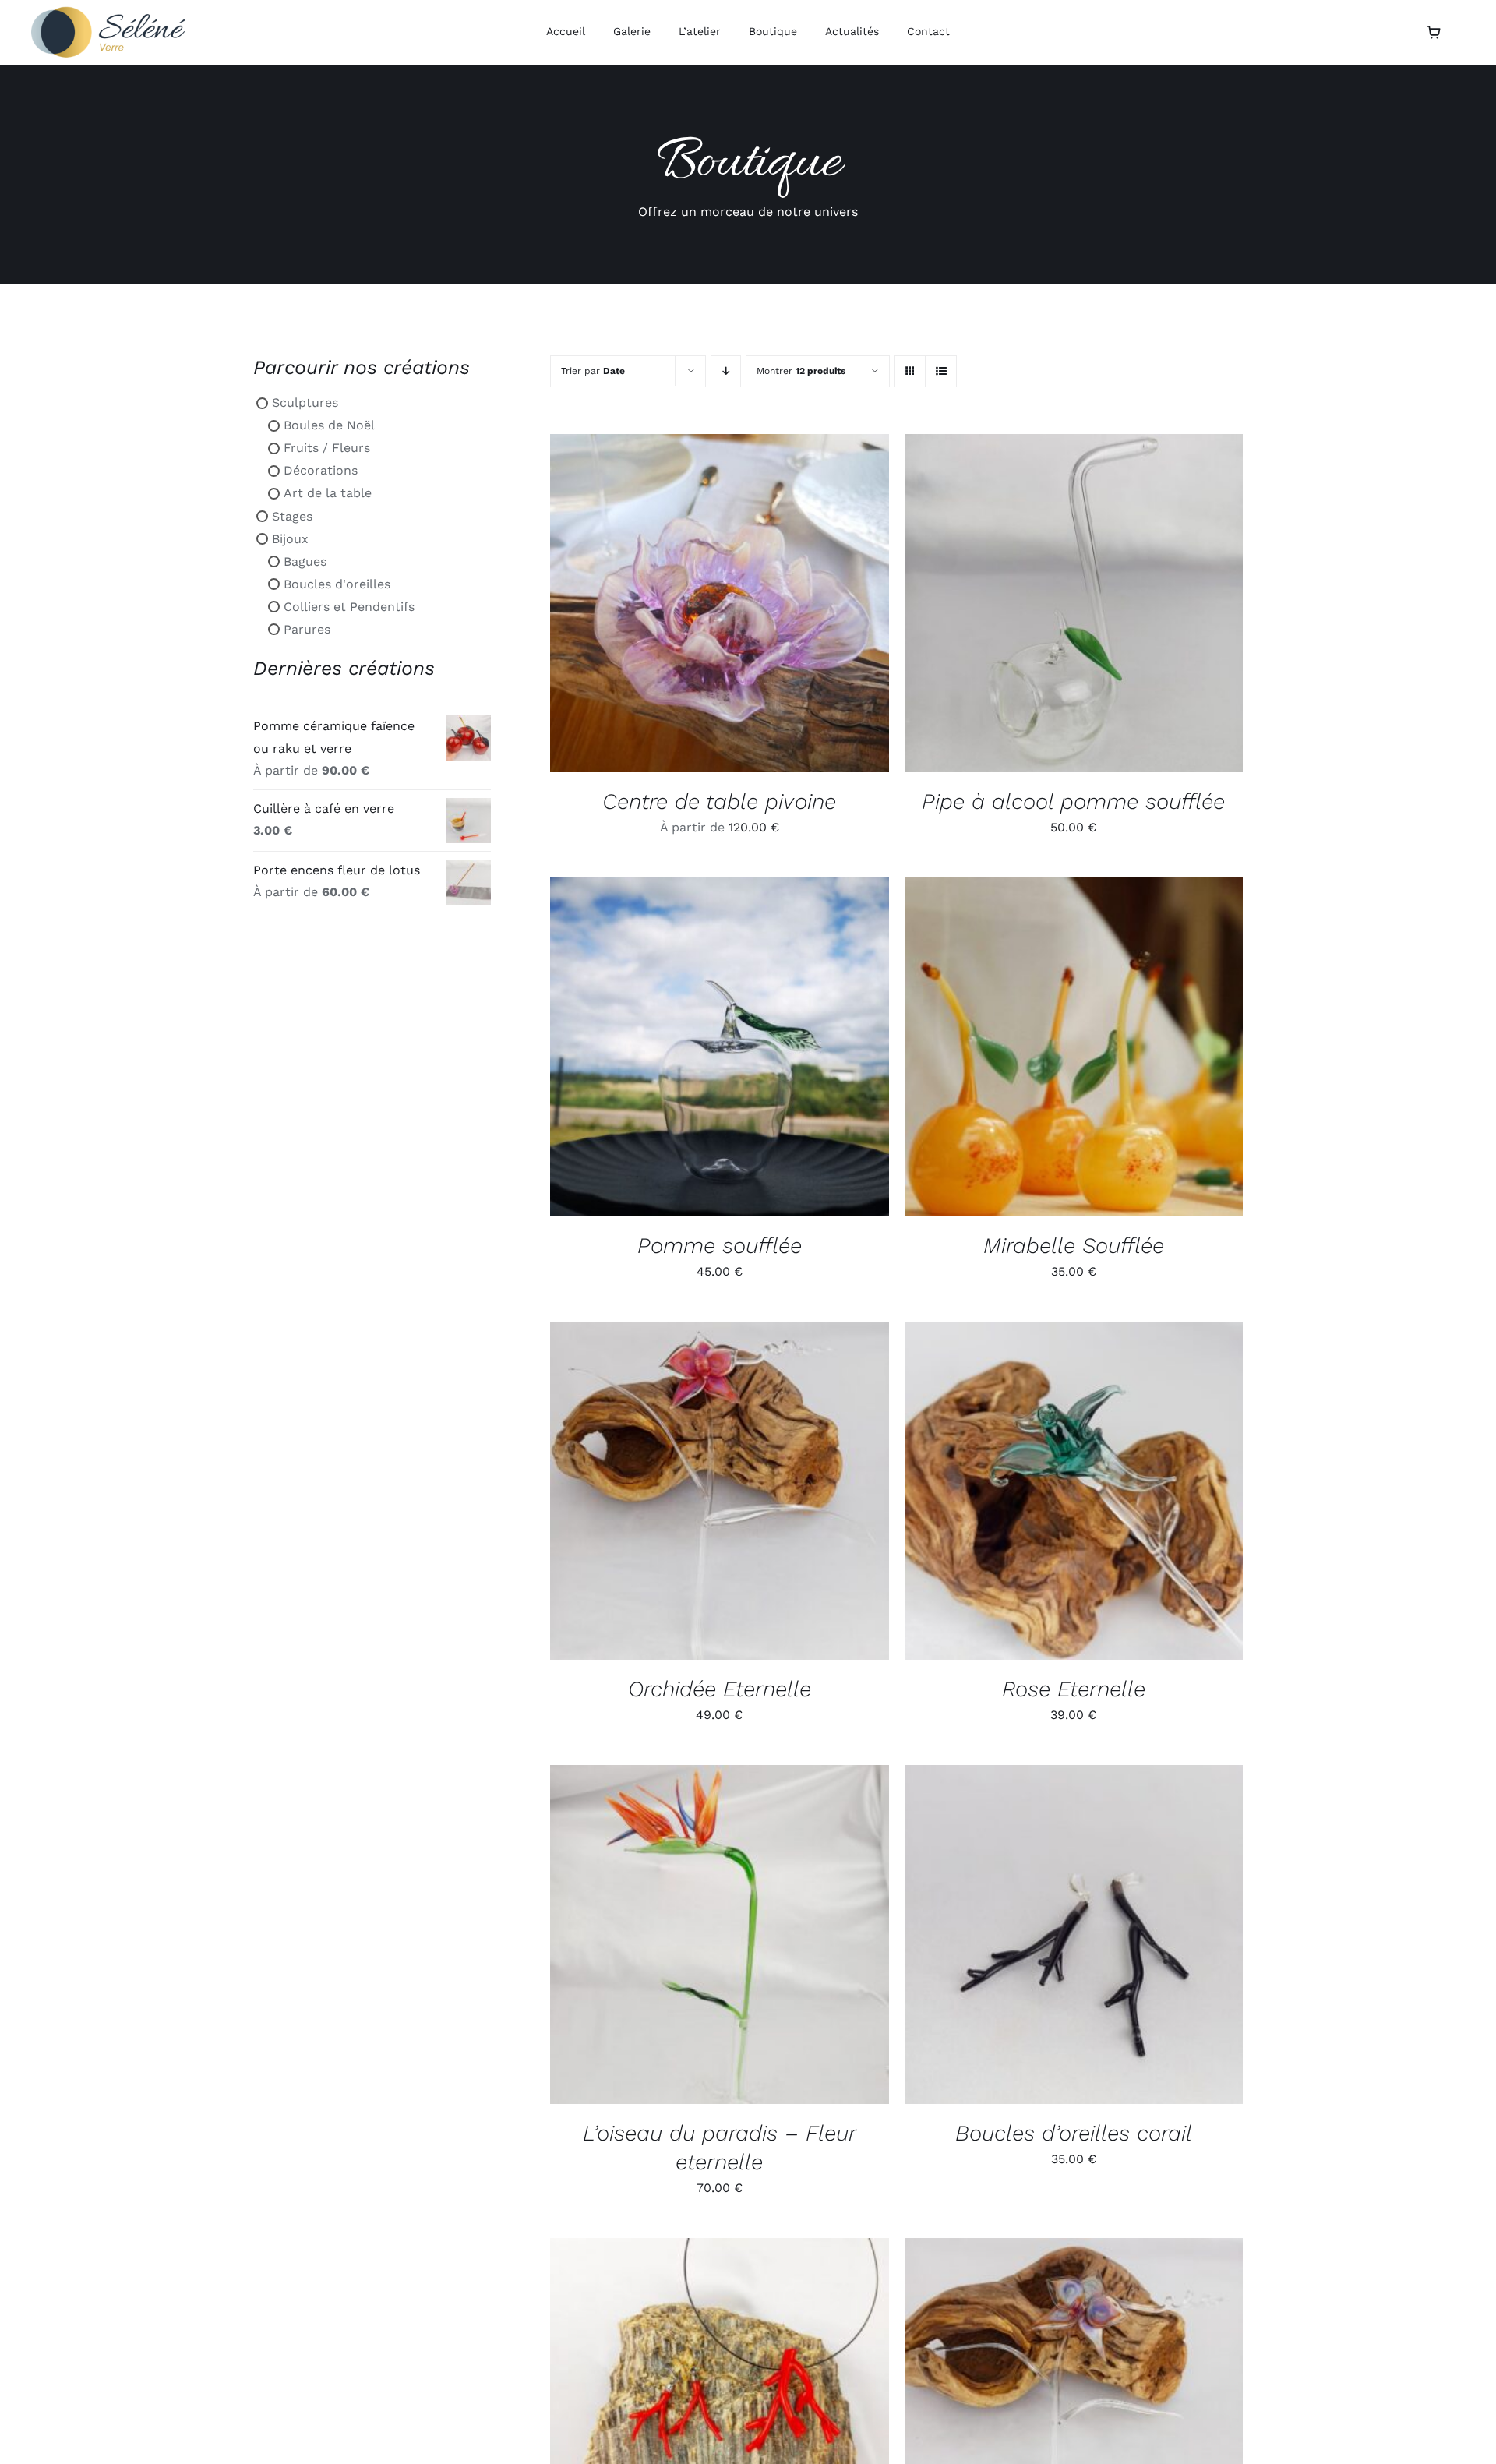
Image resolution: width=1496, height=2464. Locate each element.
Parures (307, 629)
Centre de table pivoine (719, 801)
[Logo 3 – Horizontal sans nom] (109, 12)
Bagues (305, 561)
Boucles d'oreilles (337, 584)
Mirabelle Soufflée (1074, 1246)
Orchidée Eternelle (720, 1689)
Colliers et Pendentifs (349, 607)
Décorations (321, 470)
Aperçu (782, 606)
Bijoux (290, 539)
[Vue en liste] (941, 371)
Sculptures (305, 402)
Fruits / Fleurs (327, 448)
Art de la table (328, 493)
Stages (292, 515)
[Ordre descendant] (726, 371)
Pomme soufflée (720, 1246)
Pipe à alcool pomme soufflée (1073, 801)
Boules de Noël (329, 425)
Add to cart (1037, 606)
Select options (683, 606)
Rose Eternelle (1074, 1689)
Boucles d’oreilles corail (1074, 2133)
